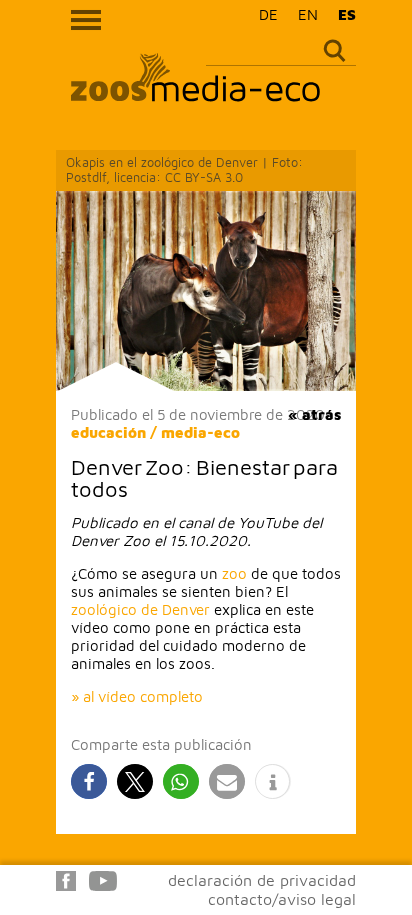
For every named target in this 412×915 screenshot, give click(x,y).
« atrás (314, 414)
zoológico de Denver (140, 609)
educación (108, 432)
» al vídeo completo (137, 696)
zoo (234, 573)
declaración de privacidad (262, 880)
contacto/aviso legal (282, 899)
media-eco (200, 432)
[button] (89, 781)
